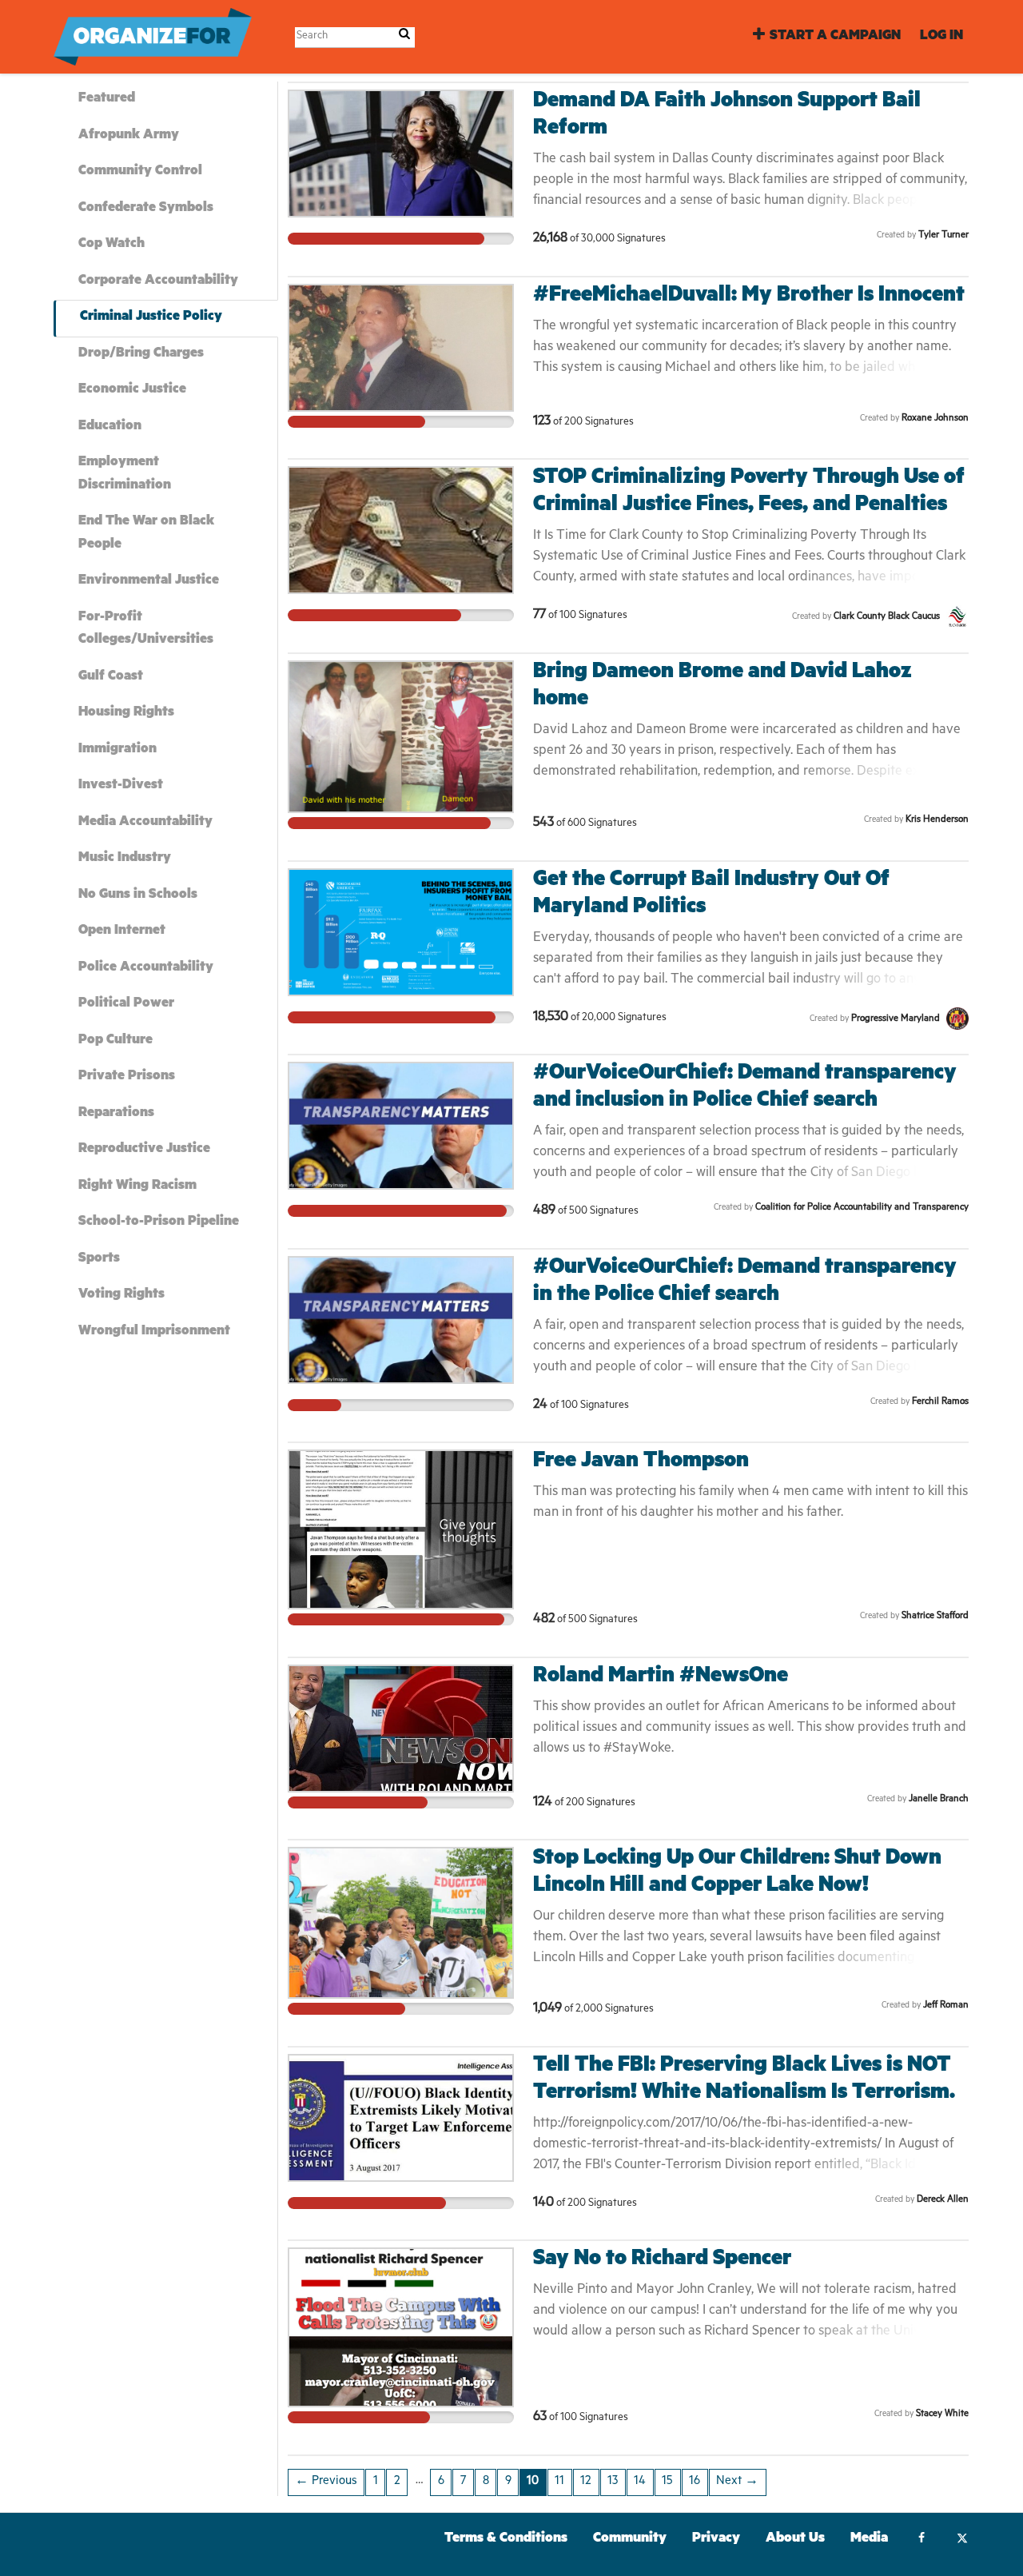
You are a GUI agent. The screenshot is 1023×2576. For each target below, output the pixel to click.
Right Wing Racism (137, 1187)
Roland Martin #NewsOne (661, 1678)
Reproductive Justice (144, 1150)
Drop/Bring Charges (141, 355)
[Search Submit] (404, 36)
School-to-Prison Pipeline (159, 1223)
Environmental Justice (149, 582)
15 (667, 2482)
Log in (941, 37)
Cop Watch (111, 245)
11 (559, 2482)
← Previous (326, 2482)
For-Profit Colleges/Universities (146, 630)
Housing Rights (126, 714)
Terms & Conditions (506, 2540)
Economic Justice (132, 391)
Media (869, 2540)
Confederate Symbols (146, 209)
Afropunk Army (129, 136)
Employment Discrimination (125, 475)
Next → (737, 2482)
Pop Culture (115, 1041)
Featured (107, 100)
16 (695, 2482)
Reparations (116, 1114)
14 (640, 2482)
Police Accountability (146, 969)
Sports (99, 1260)
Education (110, 427)
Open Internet (122, 932)
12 (586, 2482)
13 (613, 2482)
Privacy (716, 2540)
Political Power (126, 1005)
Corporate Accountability (158, 282)
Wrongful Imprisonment (154, 1332)
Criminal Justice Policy (151, 318)
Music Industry (125, 859)
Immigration (117, 750)
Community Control (140, 172)
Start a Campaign (835, 37)
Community (630, 2540)
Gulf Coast (111, 678)
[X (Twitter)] (962, 2540)
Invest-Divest (121, 786)
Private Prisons (127, 1077)
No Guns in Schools (138, 896)
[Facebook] (921, 2540)
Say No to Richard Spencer (662, 2261)
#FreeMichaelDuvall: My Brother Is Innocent (749, 297)
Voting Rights (121, 1296)
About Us (795, 2540)
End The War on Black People (146, 534)
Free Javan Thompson (641, 1463)
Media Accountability (145, 823)
